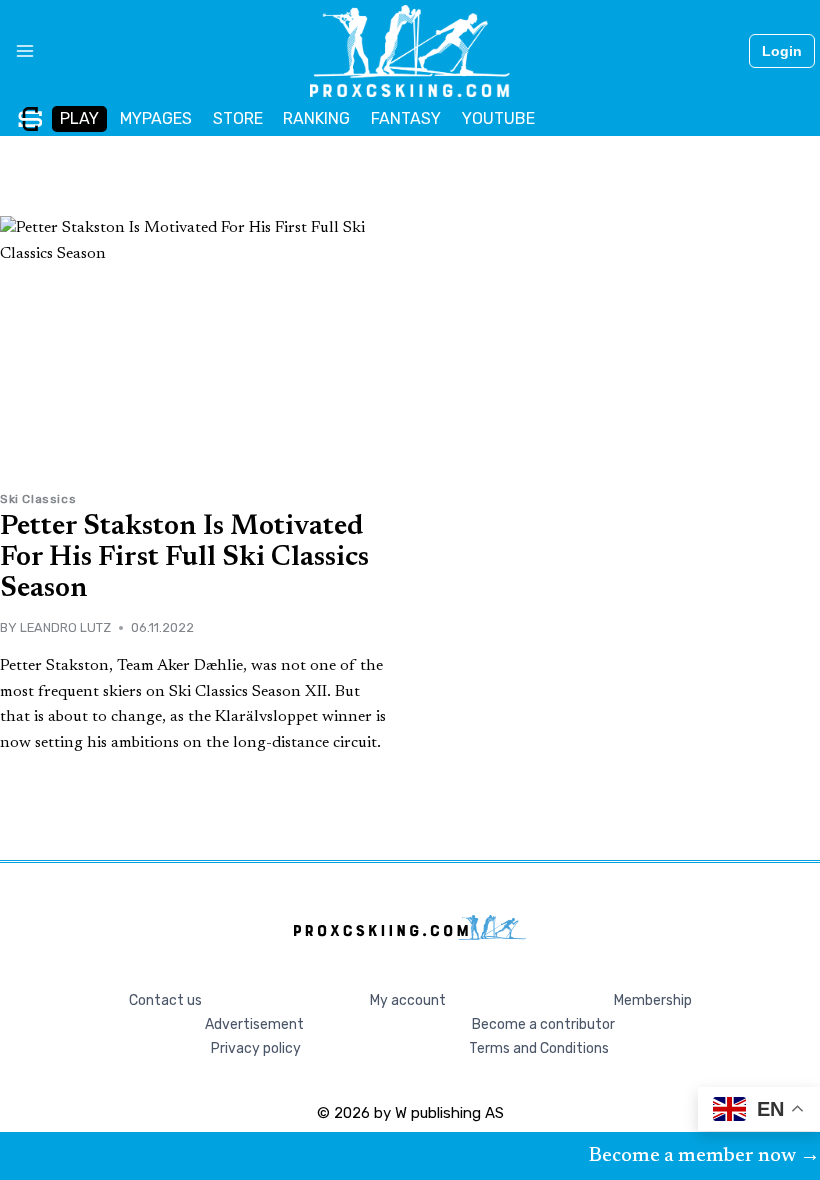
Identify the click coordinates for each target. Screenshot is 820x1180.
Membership (653, 1000)
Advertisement (254, 1024)
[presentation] (195, 346)
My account (408, 1000)
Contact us (165, 1000)
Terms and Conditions (539, 1048)
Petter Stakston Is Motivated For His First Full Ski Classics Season (184, 558)
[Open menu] (17, 51)
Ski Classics (38, 499)
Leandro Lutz (65, 627)
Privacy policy (256, 1048)
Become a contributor (543, 1024)
